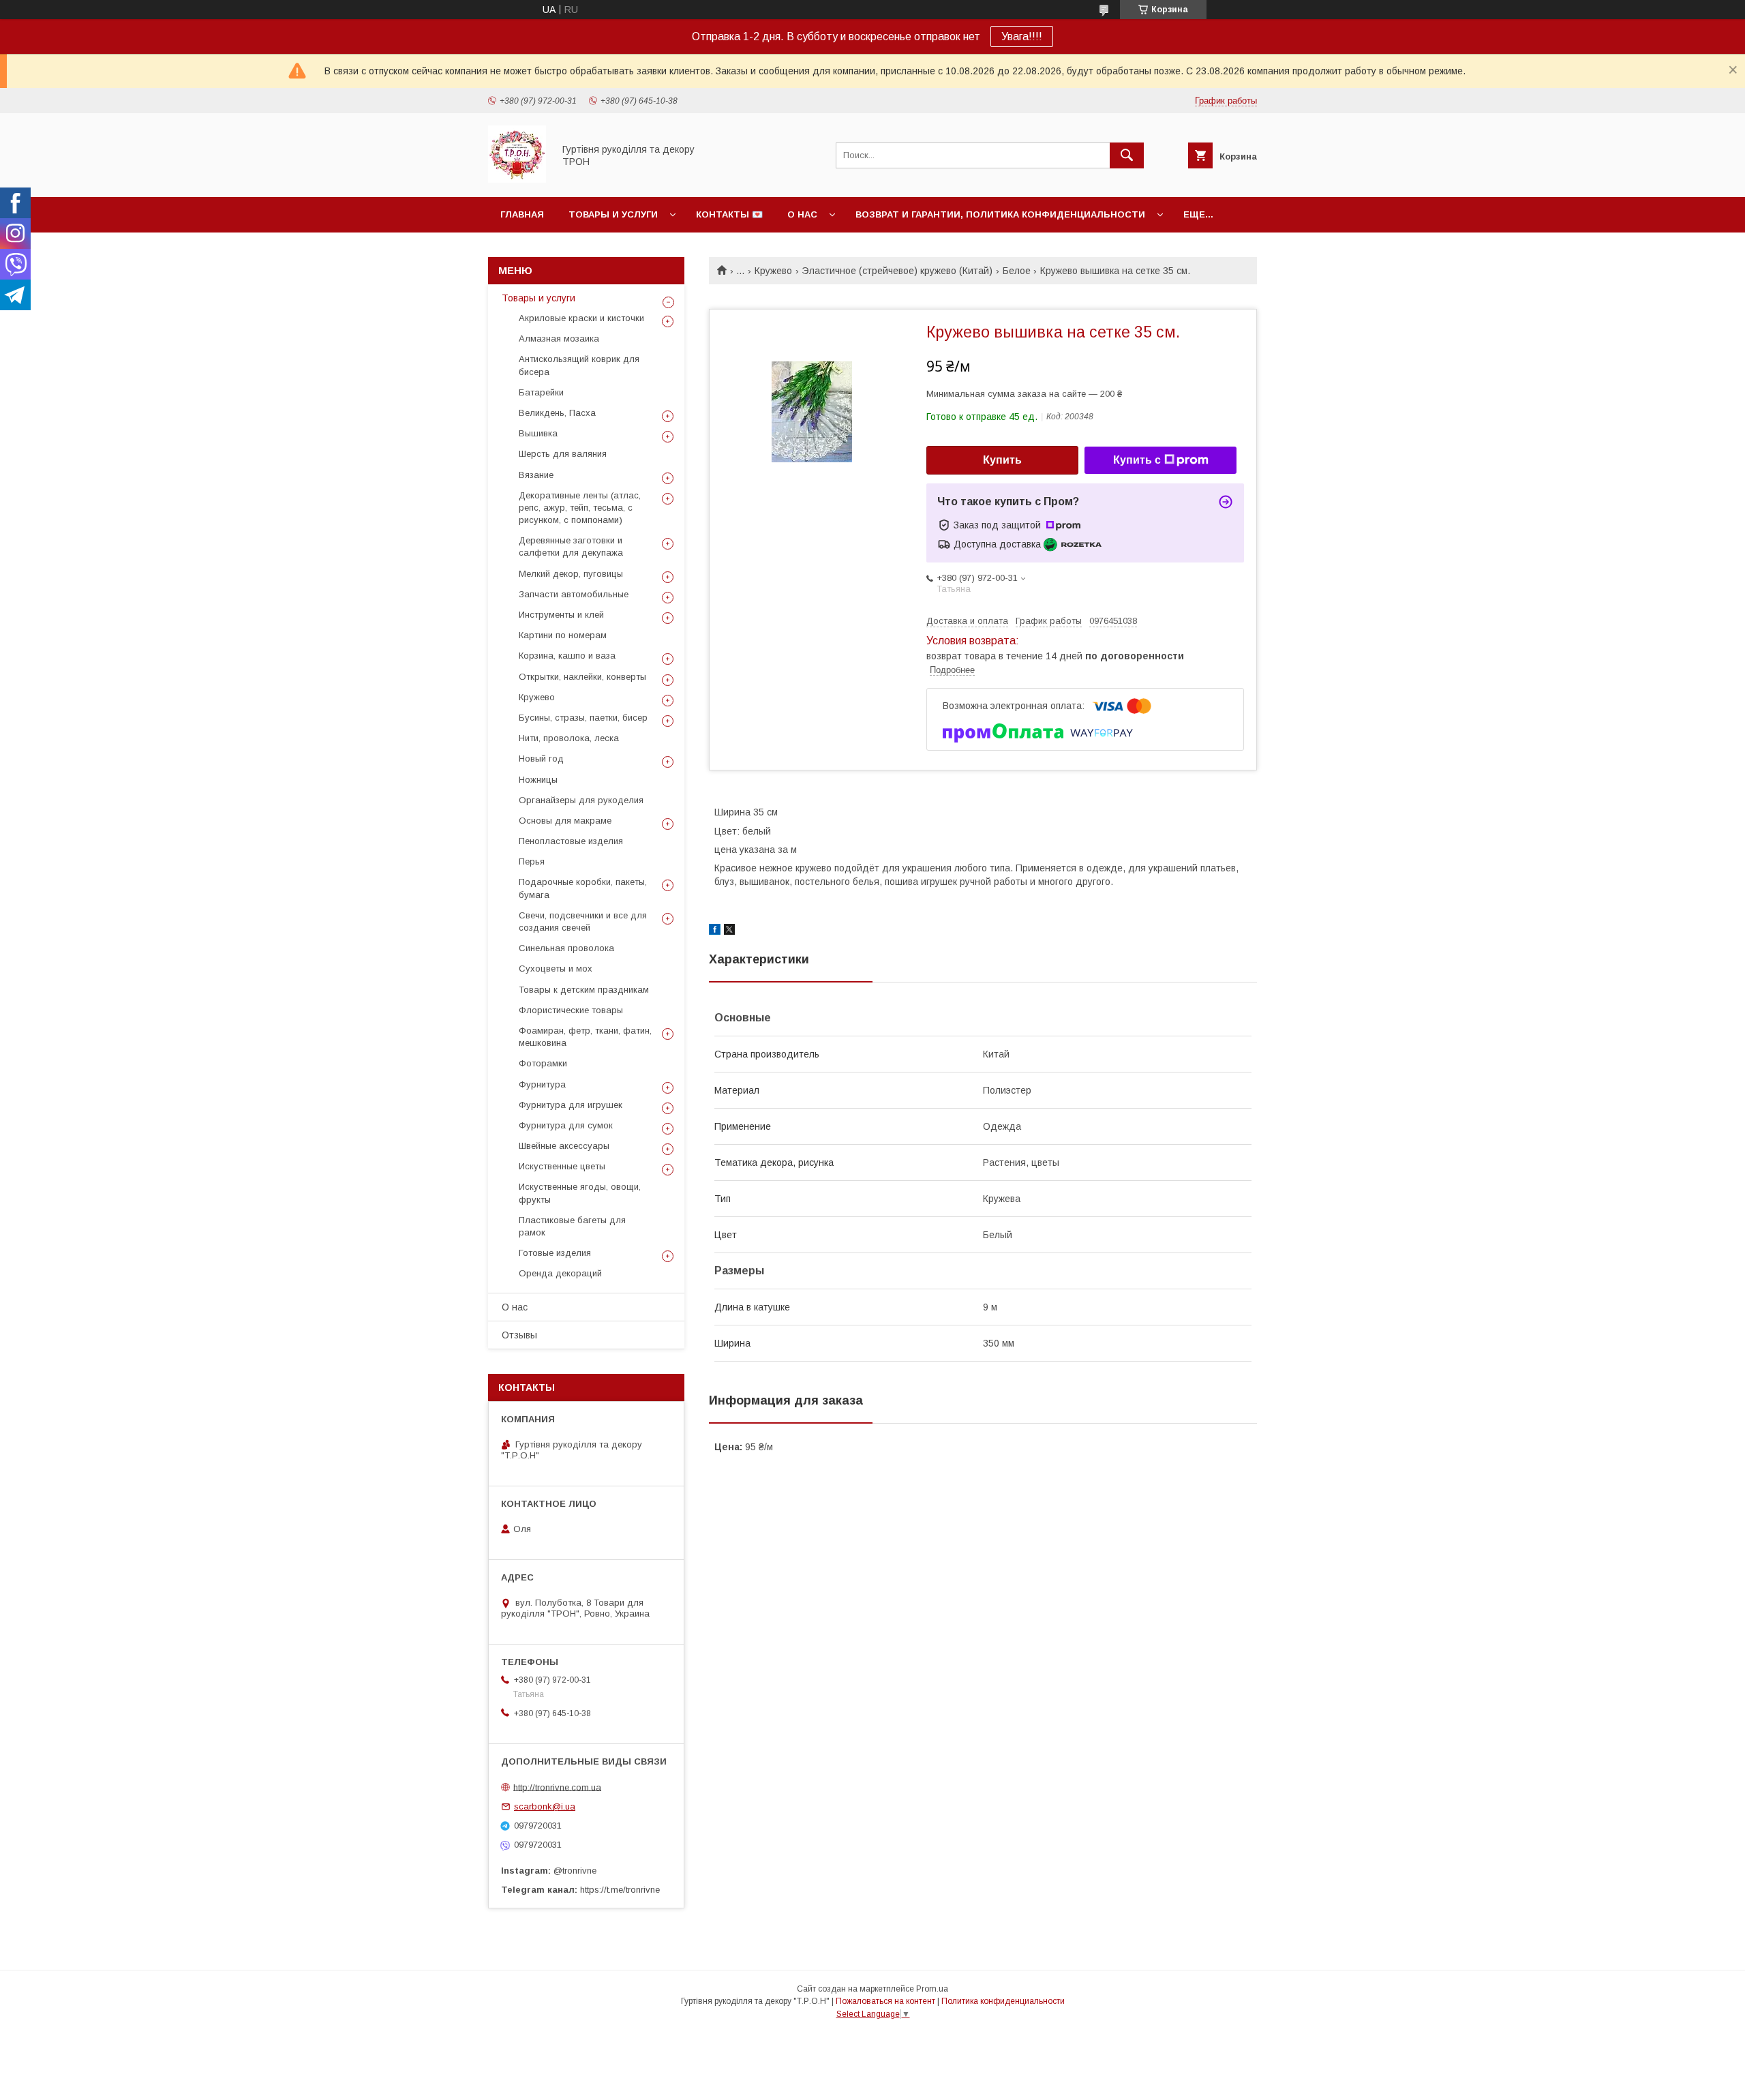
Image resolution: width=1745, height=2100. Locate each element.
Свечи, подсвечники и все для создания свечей (583, 921)
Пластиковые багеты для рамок (572, 1226)
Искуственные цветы (562, 1166)
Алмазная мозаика (559, 339)
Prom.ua (932, 1989)
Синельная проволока (566, 948)
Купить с (1137, 460)
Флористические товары (571, 1010)
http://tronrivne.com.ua (557, 1787)
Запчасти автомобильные (574, 594)
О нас (802, 214)
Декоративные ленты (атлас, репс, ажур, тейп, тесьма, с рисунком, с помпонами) (580, 508)
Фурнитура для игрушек (571, 1105)
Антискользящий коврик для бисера (579, 365)
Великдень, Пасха (557, 413)
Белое (1017, 271)
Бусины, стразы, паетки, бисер (583, 718)
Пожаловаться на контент (885, 2001)
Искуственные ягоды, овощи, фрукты (580, 1193)
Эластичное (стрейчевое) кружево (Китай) (897, 271)
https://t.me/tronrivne (620, 1890)
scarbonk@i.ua (545, 1806)
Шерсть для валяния (563, 454)
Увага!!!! (1022, 36)
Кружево (773, 271)
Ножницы (538, 780)
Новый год (541, 759)
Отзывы (519, 1335)
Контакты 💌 (729, 214)
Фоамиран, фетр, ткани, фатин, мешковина (585, 1037)
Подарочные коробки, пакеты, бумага (583, 888)
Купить (1002, 460)
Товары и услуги (613, 214)
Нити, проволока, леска (569, 738)
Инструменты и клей (561, 615)
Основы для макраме (565, 821)
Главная (522, 214)
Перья (532, 861)
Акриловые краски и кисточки (581, 318)
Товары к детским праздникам (584, 990)
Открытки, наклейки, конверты (582, 677)
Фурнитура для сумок (566, 1125)
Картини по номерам (563, 635)
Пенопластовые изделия (571, 841)
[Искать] (1127, 155)
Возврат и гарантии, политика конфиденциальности (1000, 214)
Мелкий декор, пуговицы (571, 574)
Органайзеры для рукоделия (581, 800)
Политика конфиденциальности (1003, 2001)
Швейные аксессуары (564, 1146)
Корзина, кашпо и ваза (567, 656)
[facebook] (715, 931)
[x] (729, 931)
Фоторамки (543, 1063)
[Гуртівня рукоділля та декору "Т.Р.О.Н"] (517, 179)
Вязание (536, 475)
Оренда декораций (560, 1273)
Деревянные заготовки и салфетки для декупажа (571, 546)
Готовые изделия (555, 1253)
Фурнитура (542, 1084)
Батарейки (541, 392)
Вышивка (538, 433)
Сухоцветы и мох (556, 969)
